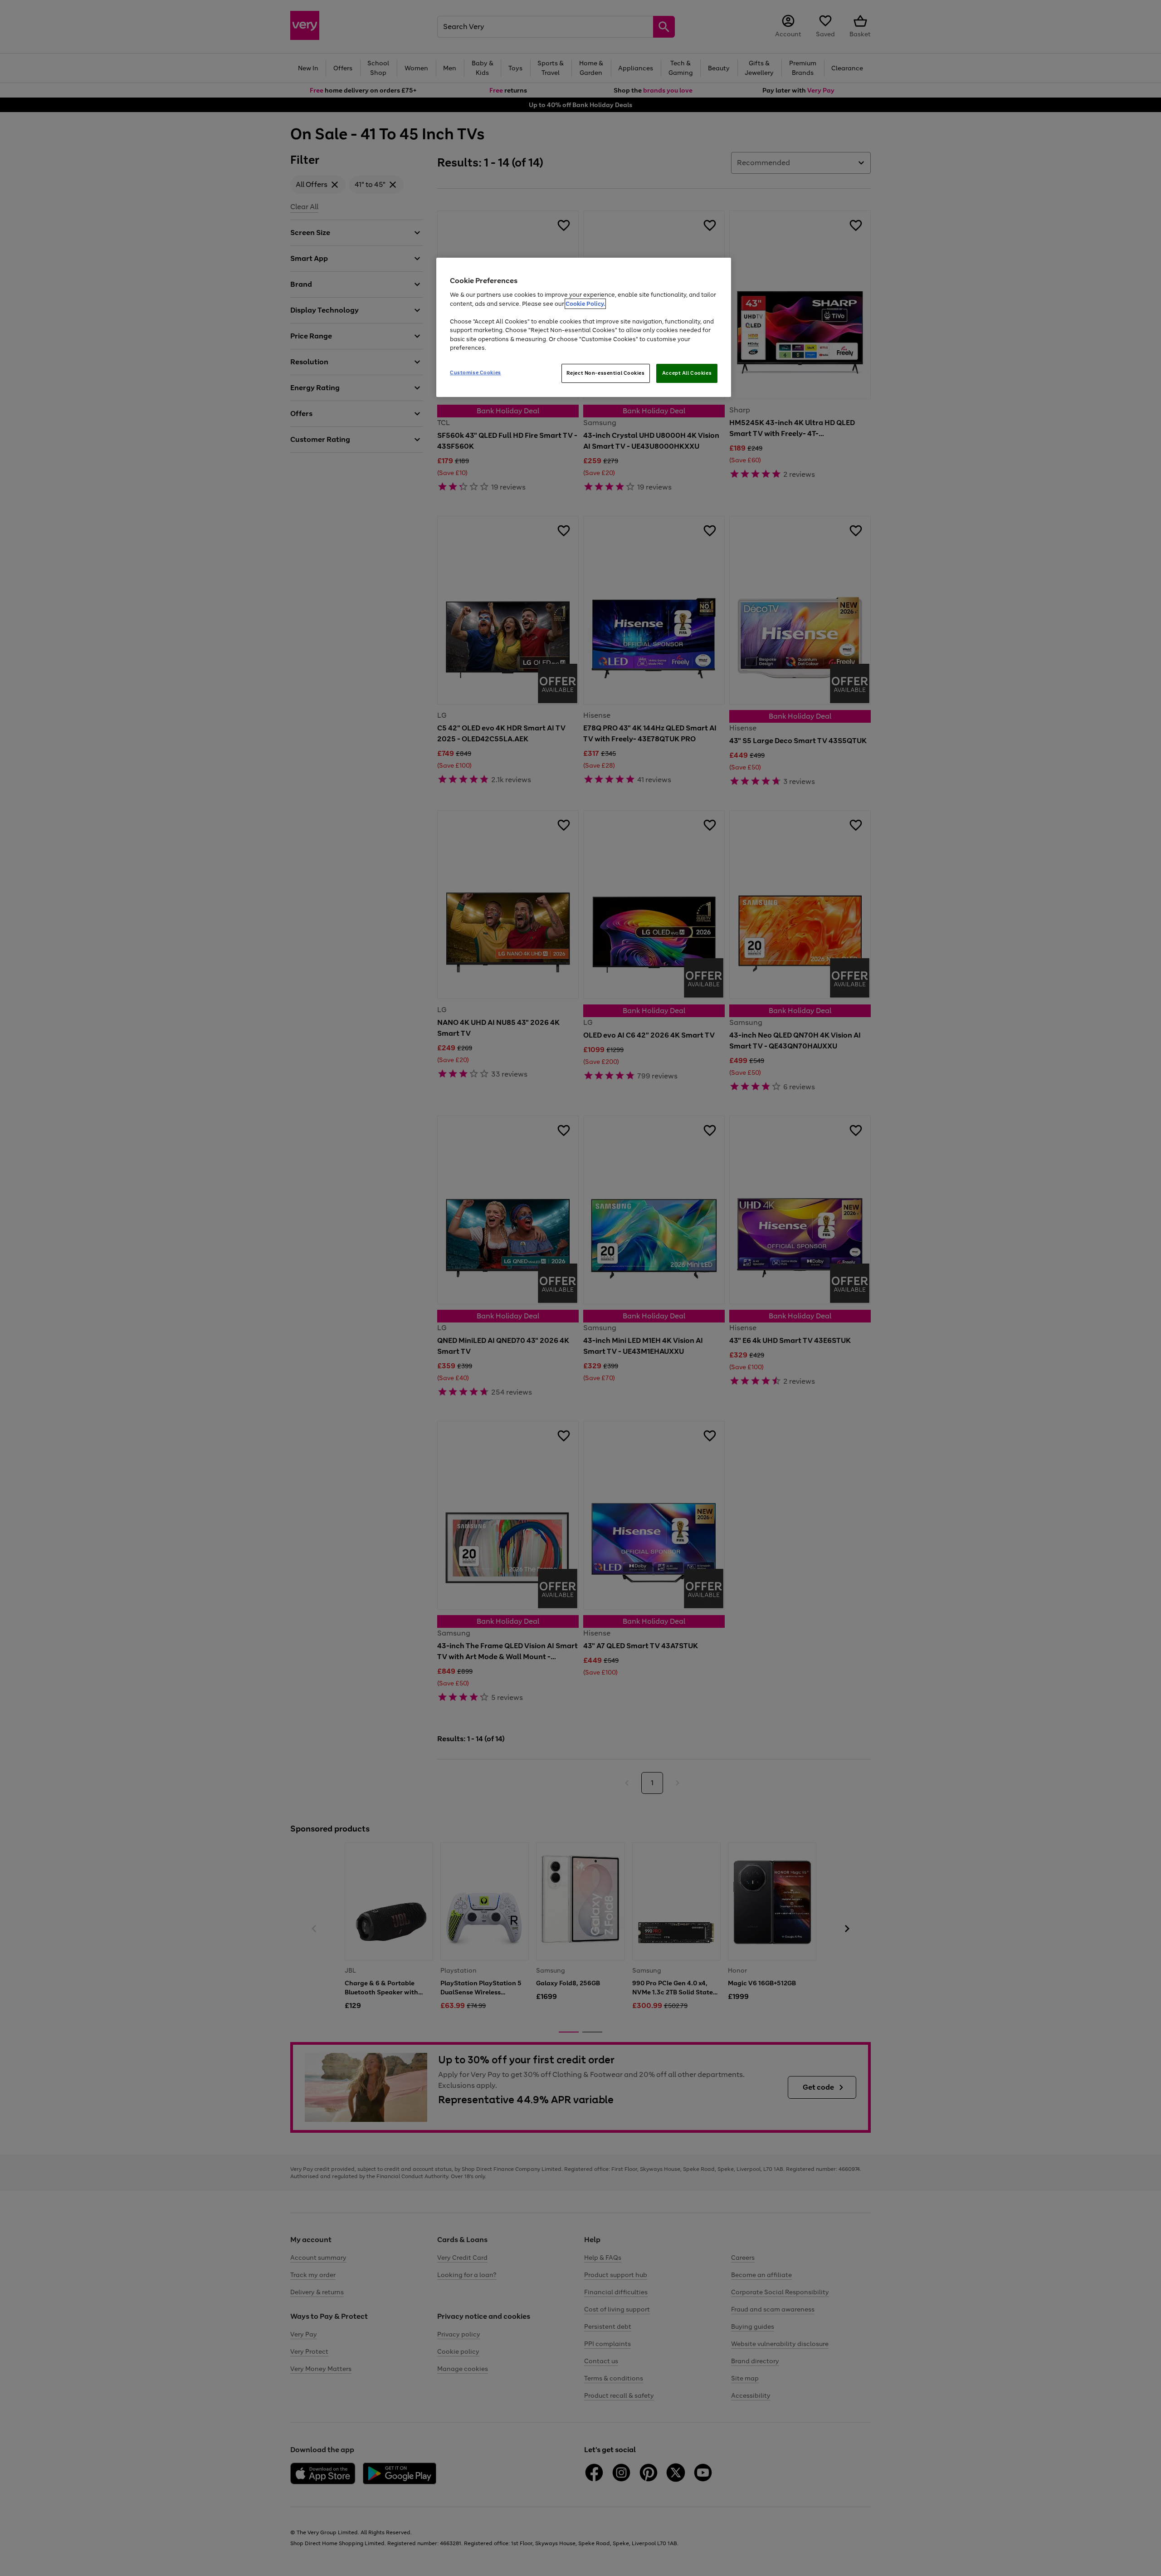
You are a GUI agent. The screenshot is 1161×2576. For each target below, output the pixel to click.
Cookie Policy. (585, 304)
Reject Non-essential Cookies (606, 373)
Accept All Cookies (687, 373)
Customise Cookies (476, 372)
